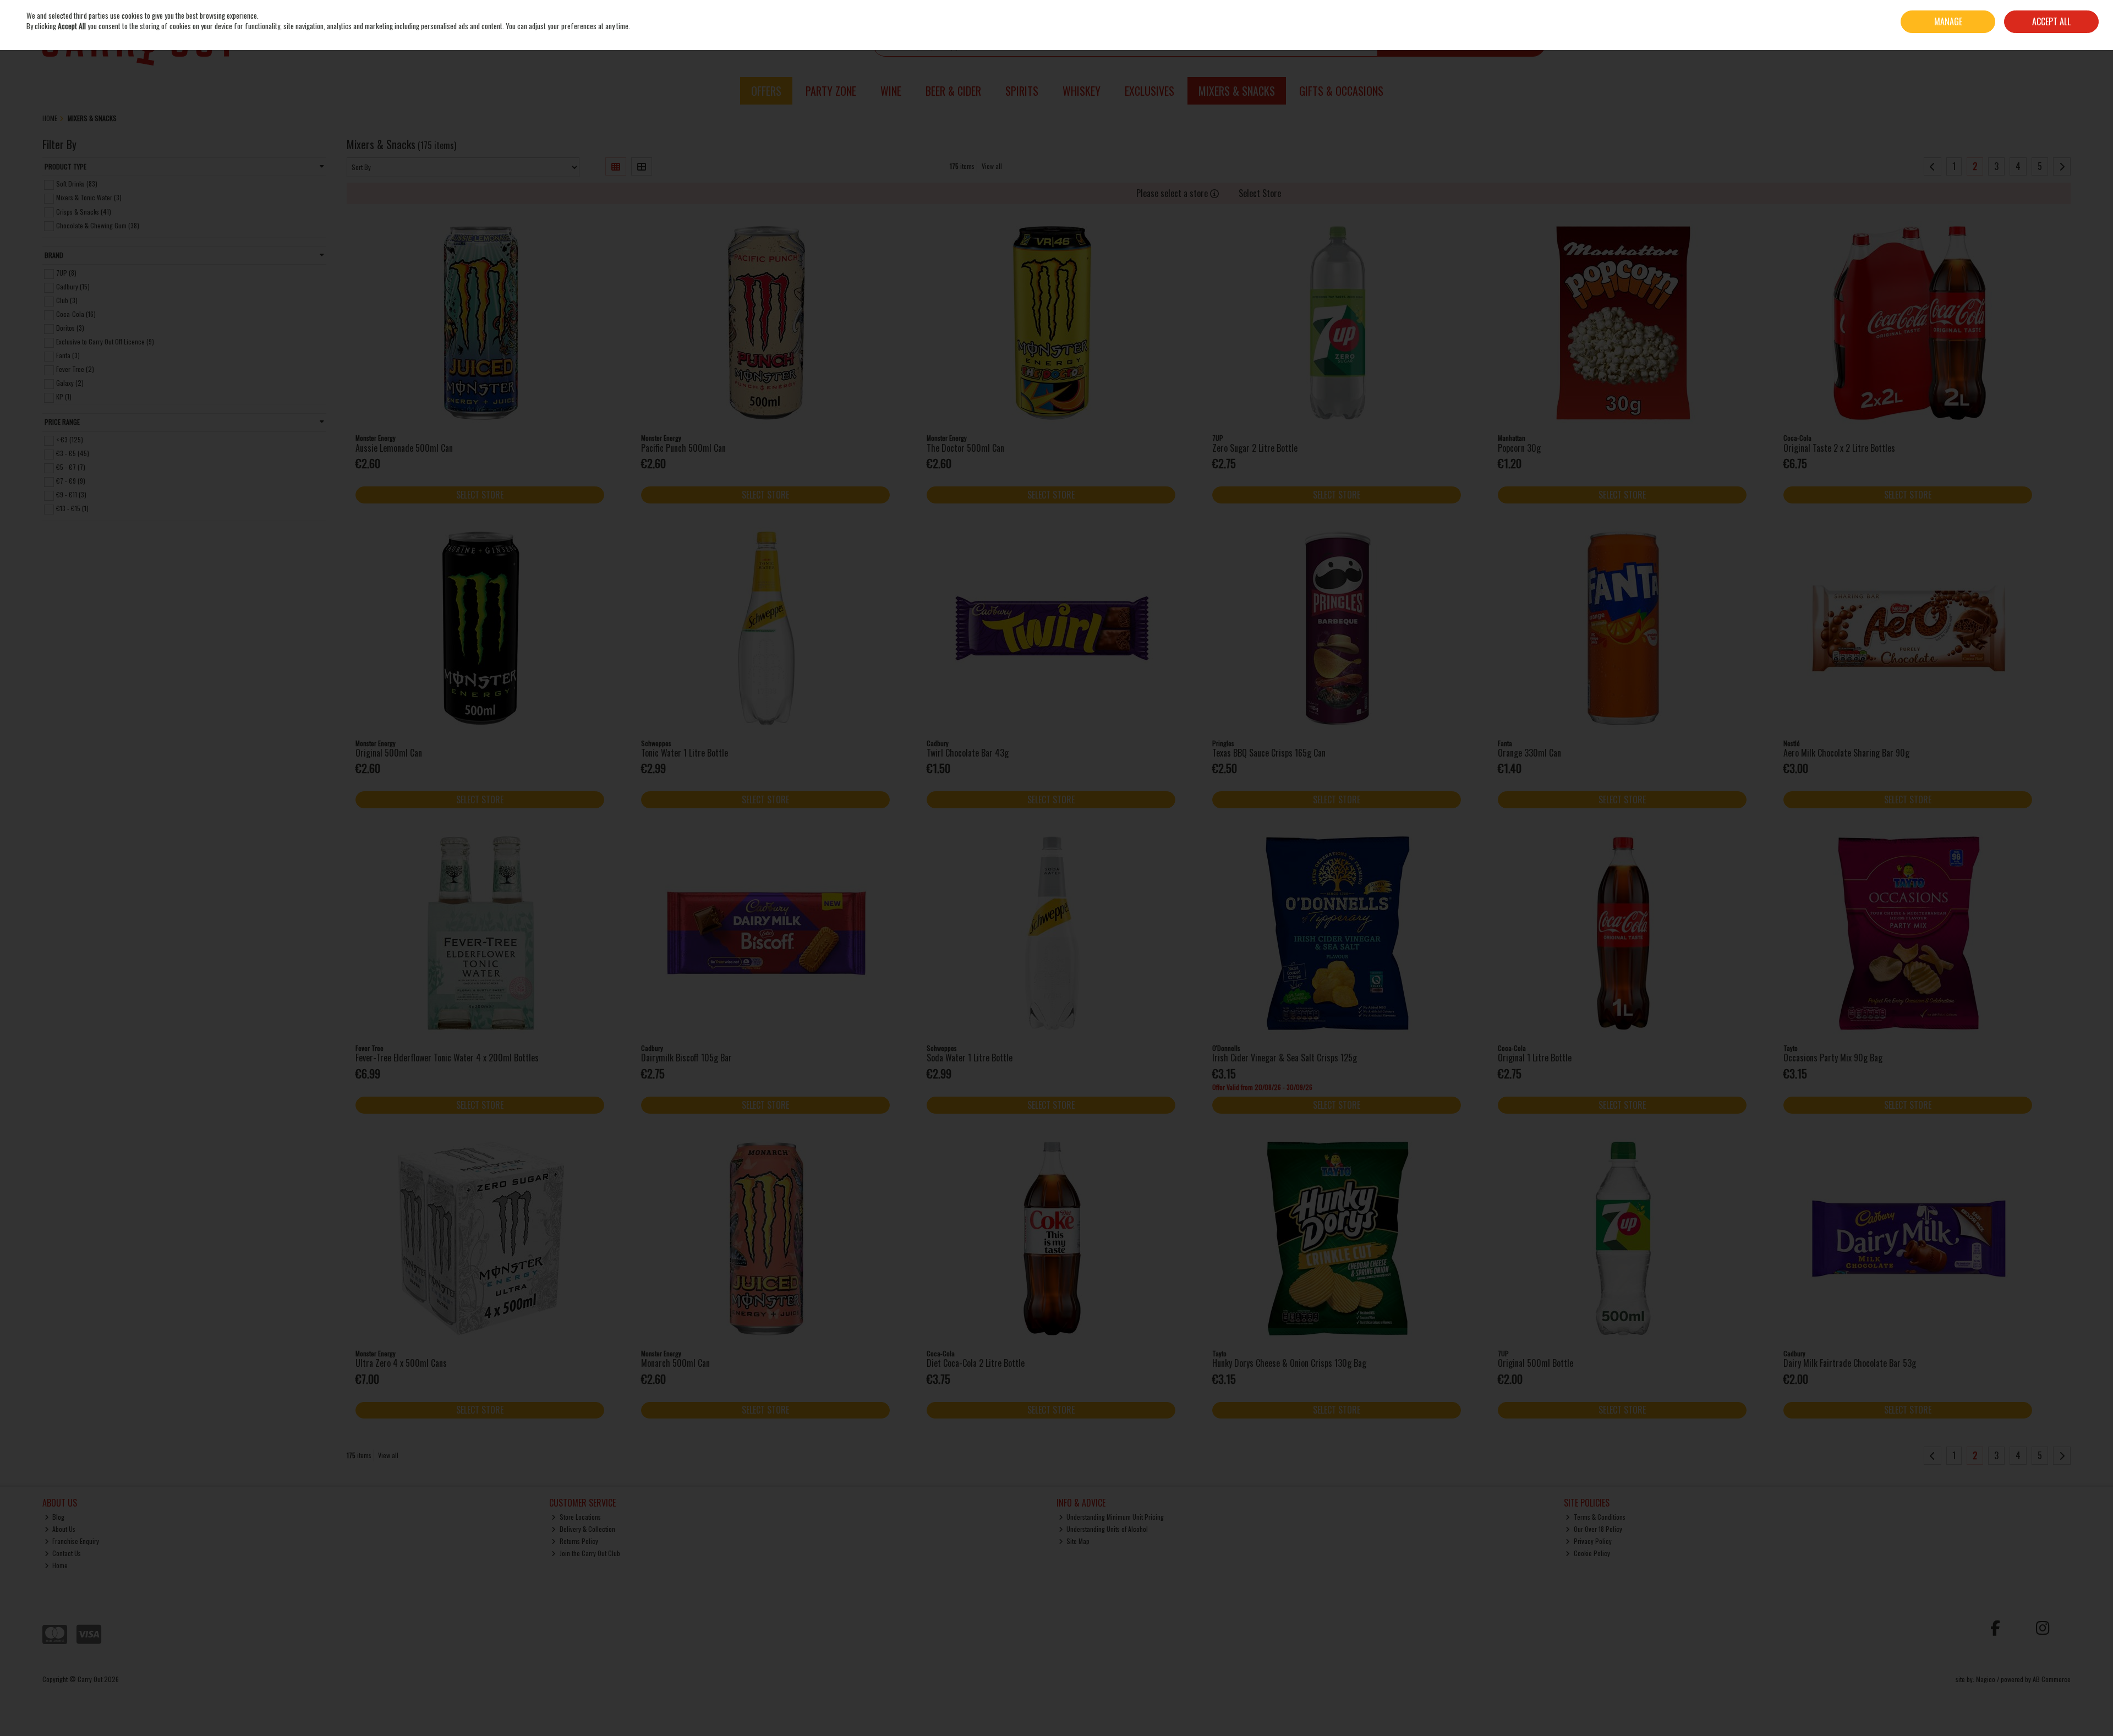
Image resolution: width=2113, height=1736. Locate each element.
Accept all (2051, 21)
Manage (1948, 21)
